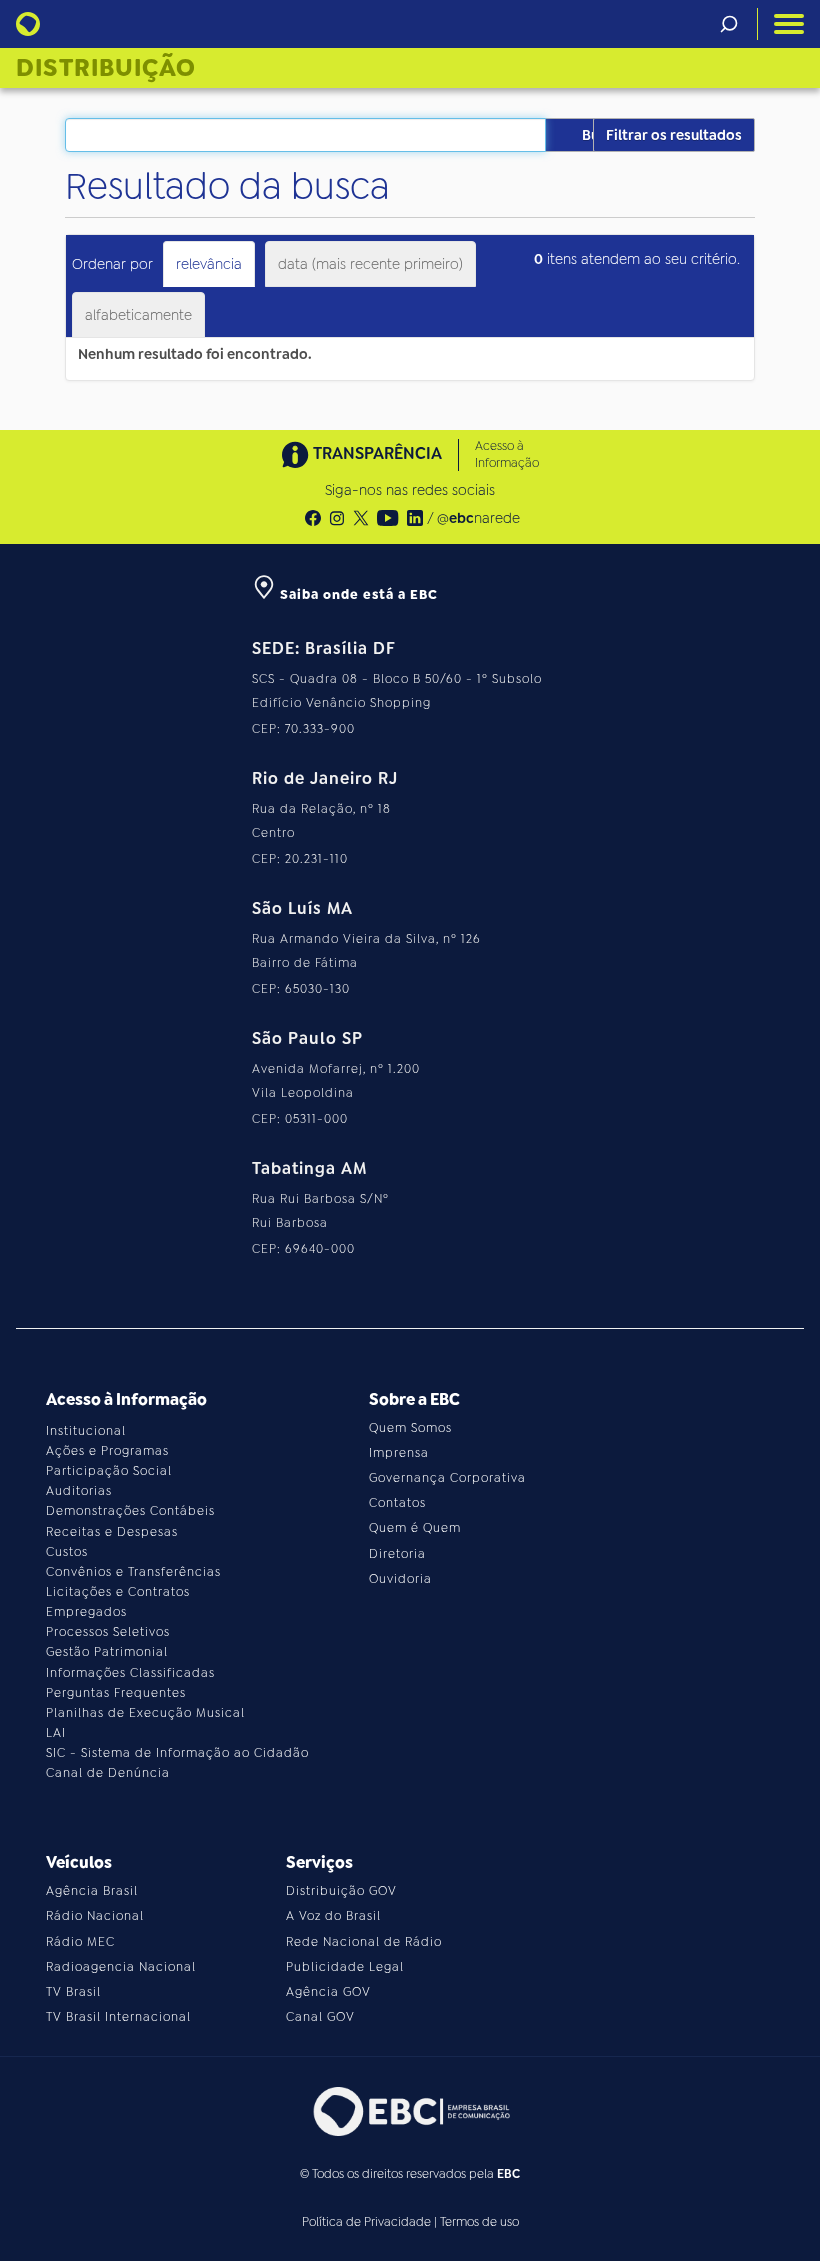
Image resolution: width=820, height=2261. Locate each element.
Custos (67, 1552)
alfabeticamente (138, 315)
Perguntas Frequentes (116, 1693)
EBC (508, 2174)
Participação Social (109, 1471)
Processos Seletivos (108, 1632)
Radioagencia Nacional (121, 1967)
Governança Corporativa (447, 1478)
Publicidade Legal (345, 1967)
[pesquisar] (729, 24)
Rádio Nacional (95, 1916)
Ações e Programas (107, 1451)
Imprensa (399, 1453)
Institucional (86, 1431)
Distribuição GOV (341, 1891)
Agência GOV (328, 1992)
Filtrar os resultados (674, 135)
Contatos (397, 1503)
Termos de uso (479, 2222)
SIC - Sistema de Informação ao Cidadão (177, 1753)
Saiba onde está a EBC (357, 594)
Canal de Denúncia (108, 1773)
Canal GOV (320, 2017)
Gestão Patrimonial (107, 1652)
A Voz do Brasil (333, 1916)
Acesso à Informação (507, 454)
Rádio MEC (80, 1942)
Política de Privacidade (366, 2222)
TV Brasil (73, 1992)
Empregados (86, 1612)
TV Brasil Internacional (118, 2017)
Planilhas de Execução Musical (145, 1713)
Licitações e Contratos (118, 1592)
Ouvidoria (400, 1579)
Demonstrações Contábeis (130, 1511)
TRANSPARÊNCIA (377, 453)
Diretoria (397, 1554)
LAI (56, 1733)
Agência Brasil (92, 1891)
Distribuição (106, 68)
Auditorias (79, 1491)
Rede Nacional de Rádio (364, 1942)
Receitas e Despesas (112, 1532)
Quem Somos (410, 1428)
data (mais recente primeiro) (370, 264)
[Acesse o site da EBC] (410, 2111)
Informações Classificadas (130, 1673)
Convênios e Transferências (133, 1572)
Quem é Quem (415, 1528)
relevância (209, 264)
